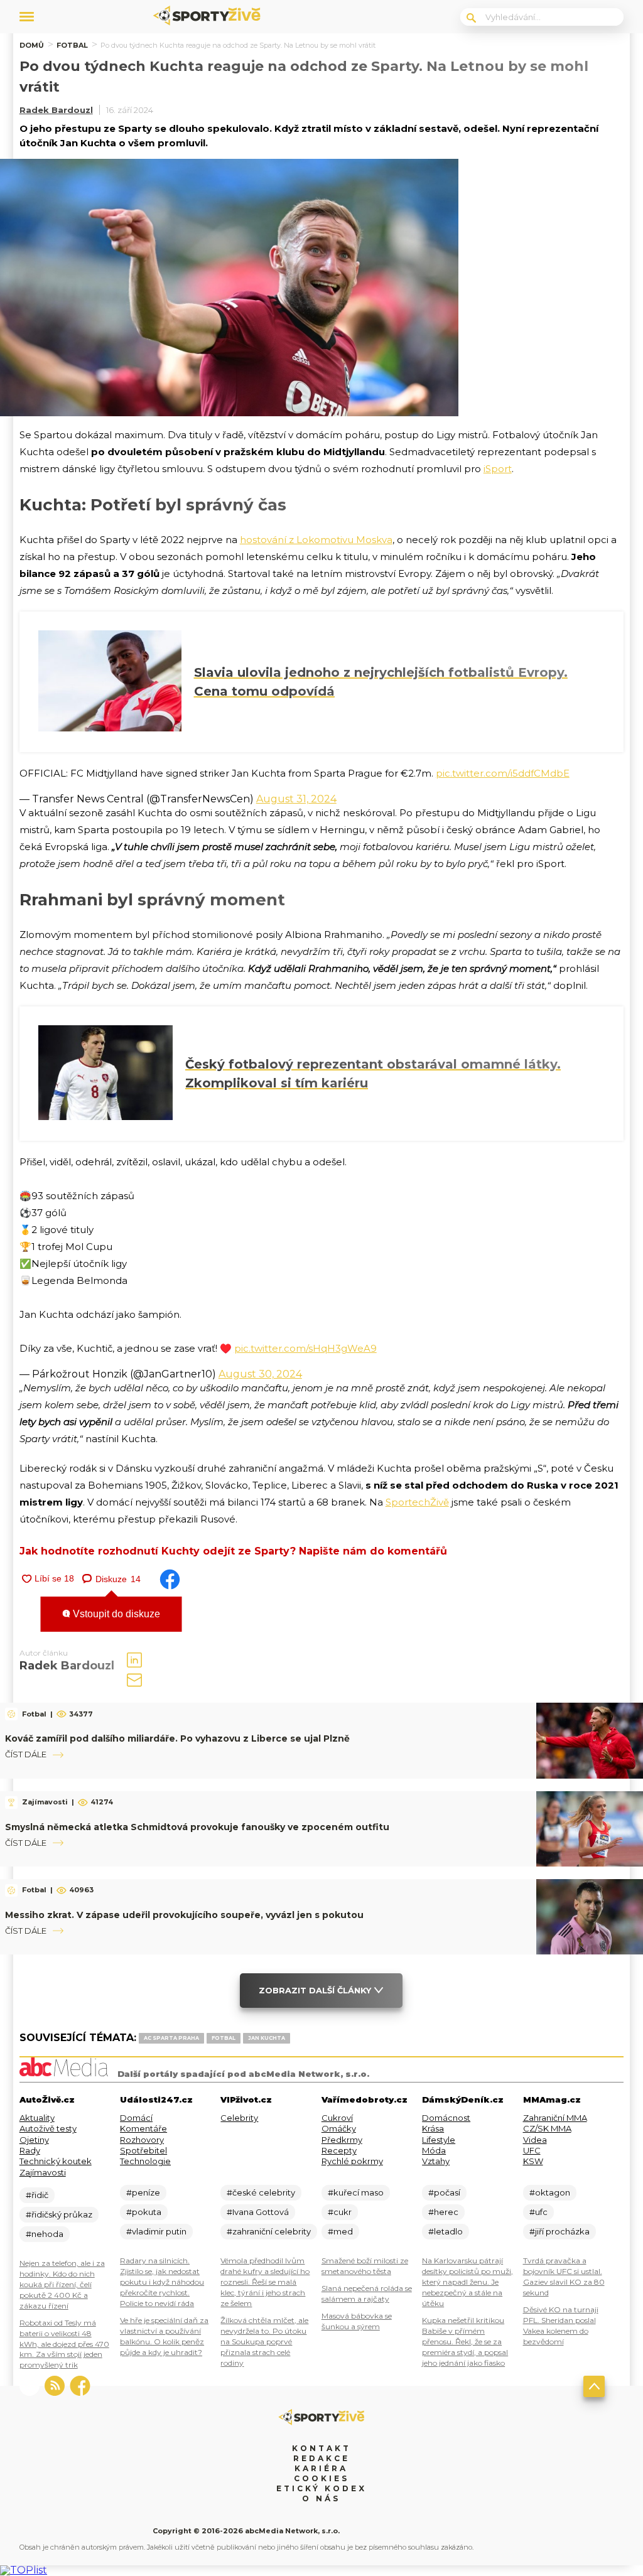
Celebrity (239, 2118)
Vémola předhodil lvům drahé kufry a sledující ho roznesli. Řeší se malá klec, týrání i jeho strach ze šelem (265, 2282)
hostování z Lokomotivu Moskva (316, 540)
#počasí (444, 2192)
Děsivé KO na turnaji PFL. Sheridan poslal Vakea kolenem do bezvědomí (561, 2325)
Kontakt (321, 2448)
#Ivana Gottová (258, 2212)
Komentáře (143, 2128)
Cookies (321, 2478)
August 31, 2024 (296, 799)
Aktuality (37, 2118)
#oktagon (550, 2192)
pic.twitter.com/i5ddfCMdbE (503, 773)
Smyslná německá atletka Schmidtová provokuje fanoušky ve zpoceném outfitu (197, 1827)
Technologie (145, 2161)
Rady (30, 2150)
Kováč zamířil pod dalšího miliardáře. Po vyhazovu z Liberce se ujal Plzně (177, 1738)
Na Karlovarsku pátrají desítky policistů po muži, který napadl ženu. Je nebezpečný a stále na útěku (467, 2282)
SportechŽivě (417, 1502)
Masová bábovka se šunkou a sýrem (357, 2321)
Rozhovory (142, 2140)
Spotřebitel (143, 2150)
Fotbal (72, 45)
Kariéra (321, 2468)
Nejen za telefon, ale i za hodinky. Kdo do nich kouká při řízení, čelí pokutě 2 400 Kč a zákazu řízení (62, 2284)
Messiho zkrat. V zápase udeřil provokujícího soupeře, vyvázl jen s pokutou (184, 1915)
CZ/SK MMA (547, 2128)
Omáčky (339, 2128)
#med (340, 2231)
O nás (321, 2498)
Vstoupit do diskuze (115, 1614)
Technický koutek (56, 2161)
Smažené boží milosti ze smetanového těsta (365, 2266)
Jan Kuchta (267, 2038)
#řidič (37, 2195)
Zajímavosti (43, 2172)
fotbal (224, 2038)
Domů (32, 45)
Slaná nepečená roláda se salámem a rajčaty (367, 2293)
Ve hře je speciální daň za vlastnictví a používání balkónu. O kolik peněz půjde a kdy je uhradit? (164, 2336)
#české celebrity (261, 2192)
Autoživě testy (48, 2128)
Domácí (136, 2118)
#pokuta (144, 2212)
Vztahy (436, 2161)
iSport (498, 469)
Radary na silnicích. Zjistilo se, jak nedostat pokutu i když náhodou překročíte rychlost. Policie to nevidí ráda (162, 2282)
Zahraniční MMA (555, 2118)
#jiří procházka (559, 2231)
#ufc (538, 2212)
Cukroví (337, 2118)
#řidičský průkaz (59, 2214)
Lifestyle (439, 2140)
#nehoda (45, 2234)
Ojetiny (34, 2140)
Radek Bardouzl (56, 110)
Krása (433, 2128)
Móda (434, 2150)
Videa (535, 2140)
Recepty (339, 2150)
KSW (533, 2161)
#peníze (143, 2192)
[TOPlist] (24, 2570)
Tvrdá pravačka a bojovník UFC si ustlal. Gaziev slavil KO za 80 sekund (564, 2277)
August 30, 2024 (260, 1374)
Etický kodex (321, 2488)
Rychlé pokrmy (352, 2161)
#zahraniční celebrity (269, 2231)
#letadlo (446, 2231)
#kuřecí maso (356, 2192)
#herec (443, 2212)
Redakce (321, 2458)
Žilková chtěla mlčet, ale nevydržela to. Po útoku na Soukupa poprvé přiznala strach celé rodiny (264, 2342)
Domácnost (446, 2118)
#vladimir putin (156, 2231)
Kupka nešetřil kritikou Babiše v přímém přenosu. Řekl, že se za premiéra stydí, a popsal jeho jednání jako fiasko (465, 2342)
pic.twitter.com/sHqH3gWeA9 (305, 1348)
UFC (532, 2150)
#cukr (340, 2212)
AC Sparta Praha (171, 2038)
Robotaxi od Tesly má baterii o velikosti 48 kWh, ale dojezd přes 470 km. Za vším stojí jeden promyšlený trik (64, 2344)
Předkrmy (342, 2140)
